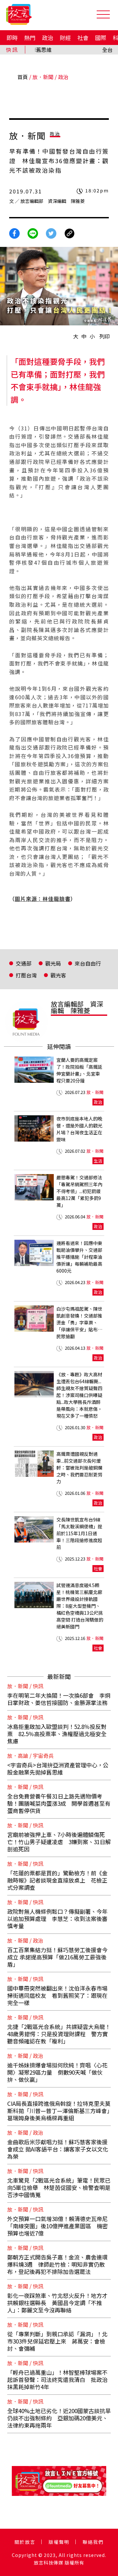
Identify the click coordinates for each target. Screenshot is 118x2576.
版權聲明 (59, 2542)
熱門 (30, 38)
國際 (101, 38)
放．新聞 (43, 77)
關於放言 (25, 2542)
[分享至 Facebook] (14, 233)
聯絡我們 (93, 2542)
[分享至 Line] (33, 233)
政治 (48, 38)
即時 (12, 38)
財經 (65, 38)
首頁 (23, 77)
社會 (83, 38)
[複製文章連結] (69, 233)
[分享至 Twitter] (51, 233)
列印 (105, 336)
